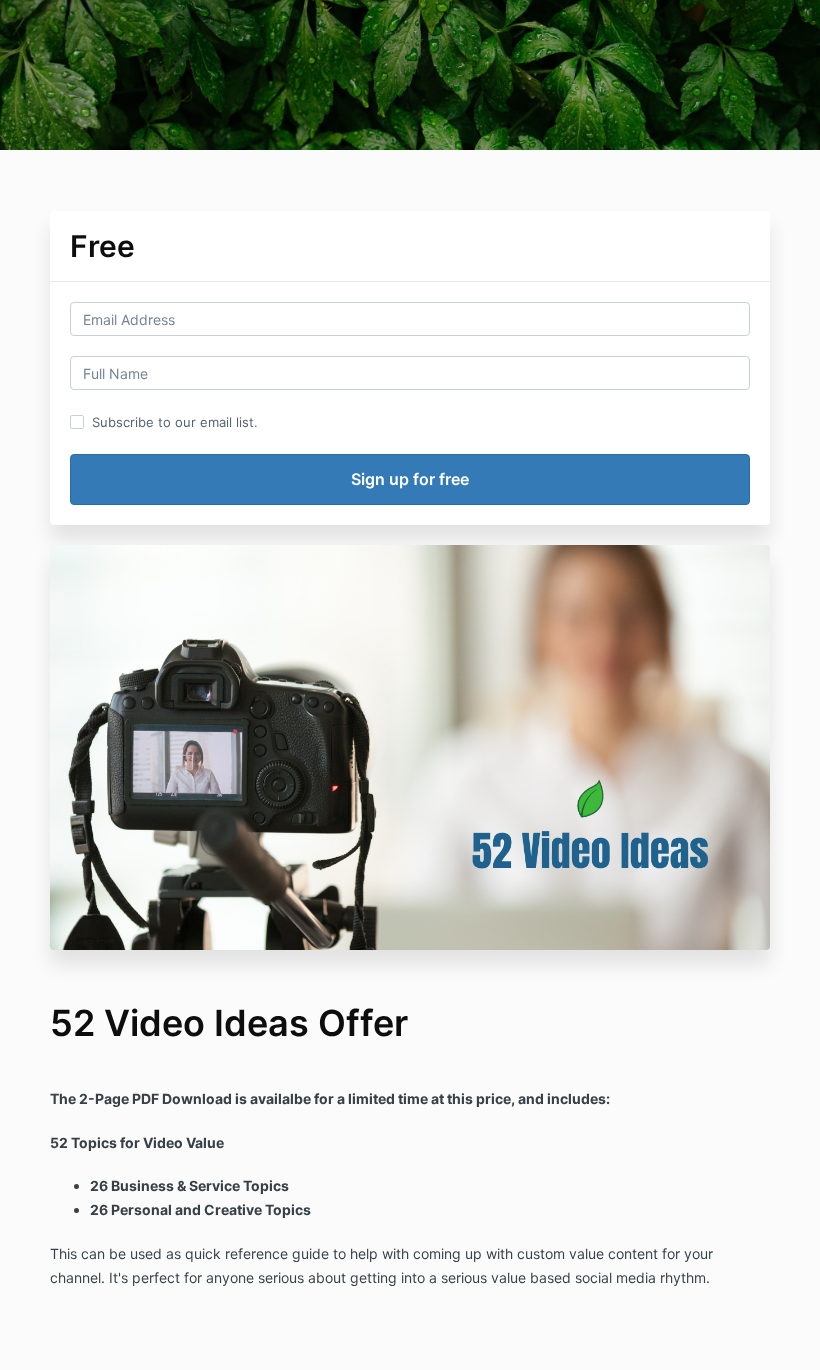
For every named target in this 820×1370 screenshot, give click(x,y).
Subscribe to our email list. (175, 422)
